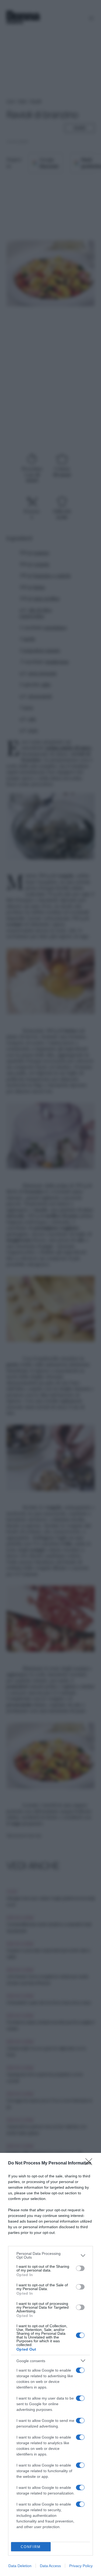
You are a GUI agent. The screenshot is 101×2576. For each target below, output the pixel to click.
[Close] (90, 2163)
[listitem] (50, 2255)
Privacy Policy (81, 2566)
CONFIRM (31, 2547)
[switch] (80, 2268)
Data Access (50, 2566)
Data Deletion (20, 2566)
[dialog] (50, 2364)
